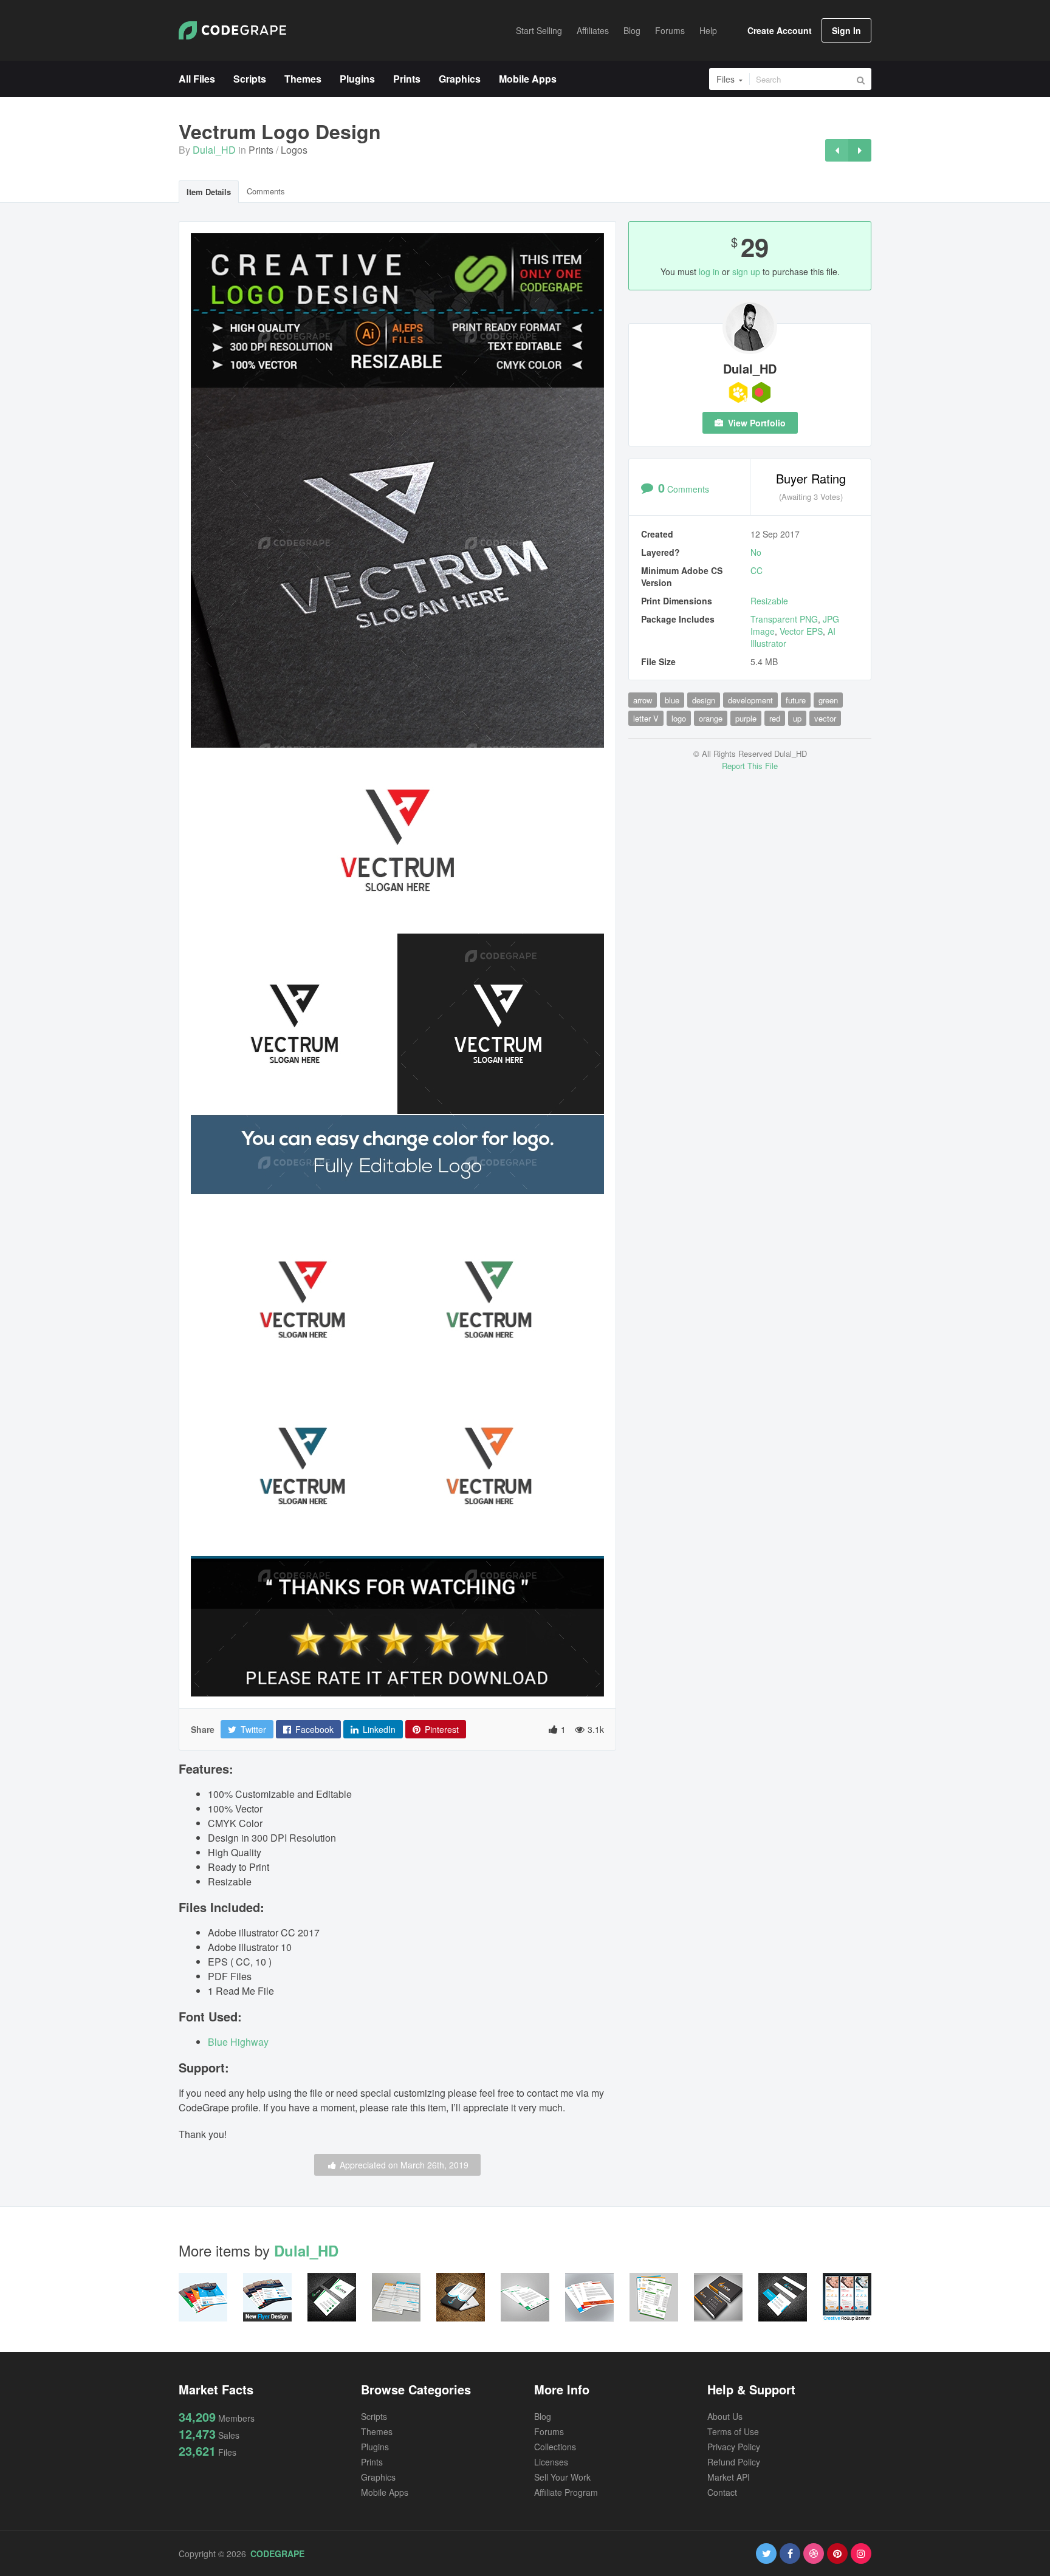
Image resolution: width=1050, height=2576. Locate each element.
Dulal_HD (214, 150)
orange (711, 718)
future (796, 700)
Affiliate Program (566, 2492)
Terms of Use (733, 2431)
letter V (646, 718)
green (828, 700)
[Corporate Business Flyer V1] (837, 150)
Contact (722, 2492)
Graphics (378, 2477)
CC (757, 570)
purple (746, 718)
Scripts (374, 2416)
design (704, 700)
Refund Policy (734, 2462)
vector (825, 718)
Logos (294, 150)
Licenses (551, 2462)
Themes (377, 2431)
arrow (643, 700)
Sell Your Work (562, 2477)
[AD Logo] (860, 150)
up (797, 718)
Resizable (769, 601)
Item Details (209, 192)
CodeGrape (277, 2554)
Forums (549, 2431)
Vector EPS (801, 631)
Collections (555, 2447)
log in (709, 272)
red (775, 718)
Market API (729, 2477)
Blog (543, 2416)
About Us (725, 2416)
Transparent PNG (784, 619)
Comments (266, 191)
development (750, 700)
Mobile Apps (385, 2492)
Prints (261, 150)
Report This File (750, 766)
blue (672, 700)
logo (679, 718)
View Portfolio (756, 423)
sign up (746, 272)
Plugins (375, 2447)
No (756, 552)
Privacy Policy (734, 2447)
